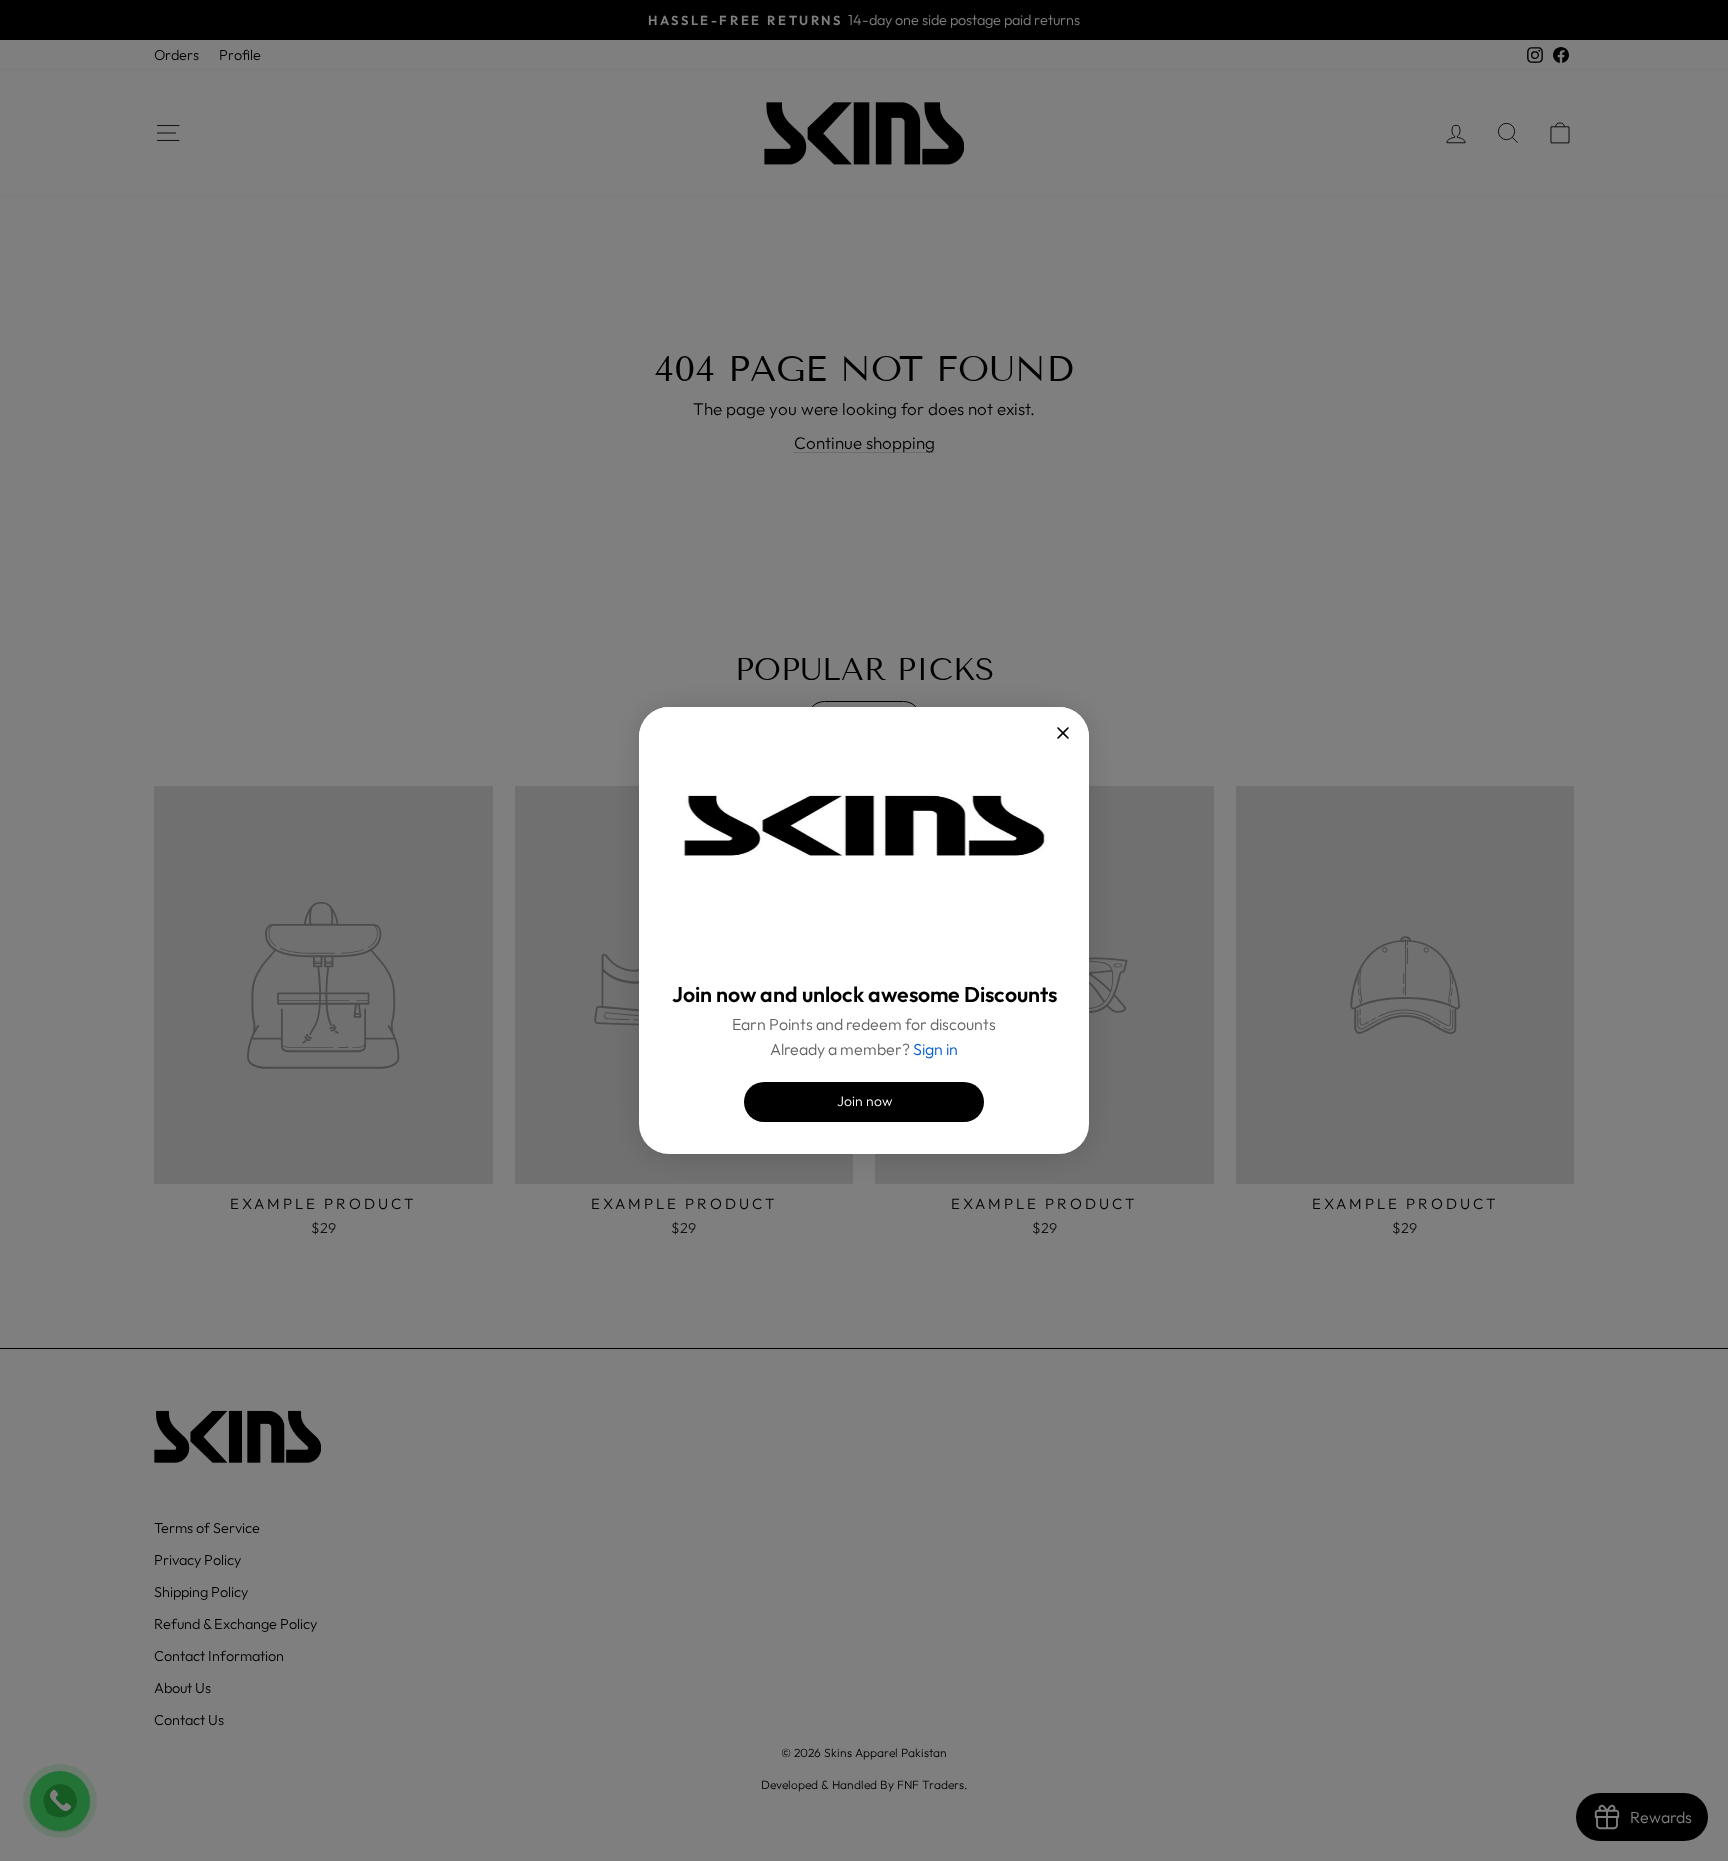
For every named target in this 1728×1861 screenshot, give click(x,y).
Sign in (935, 1049)
